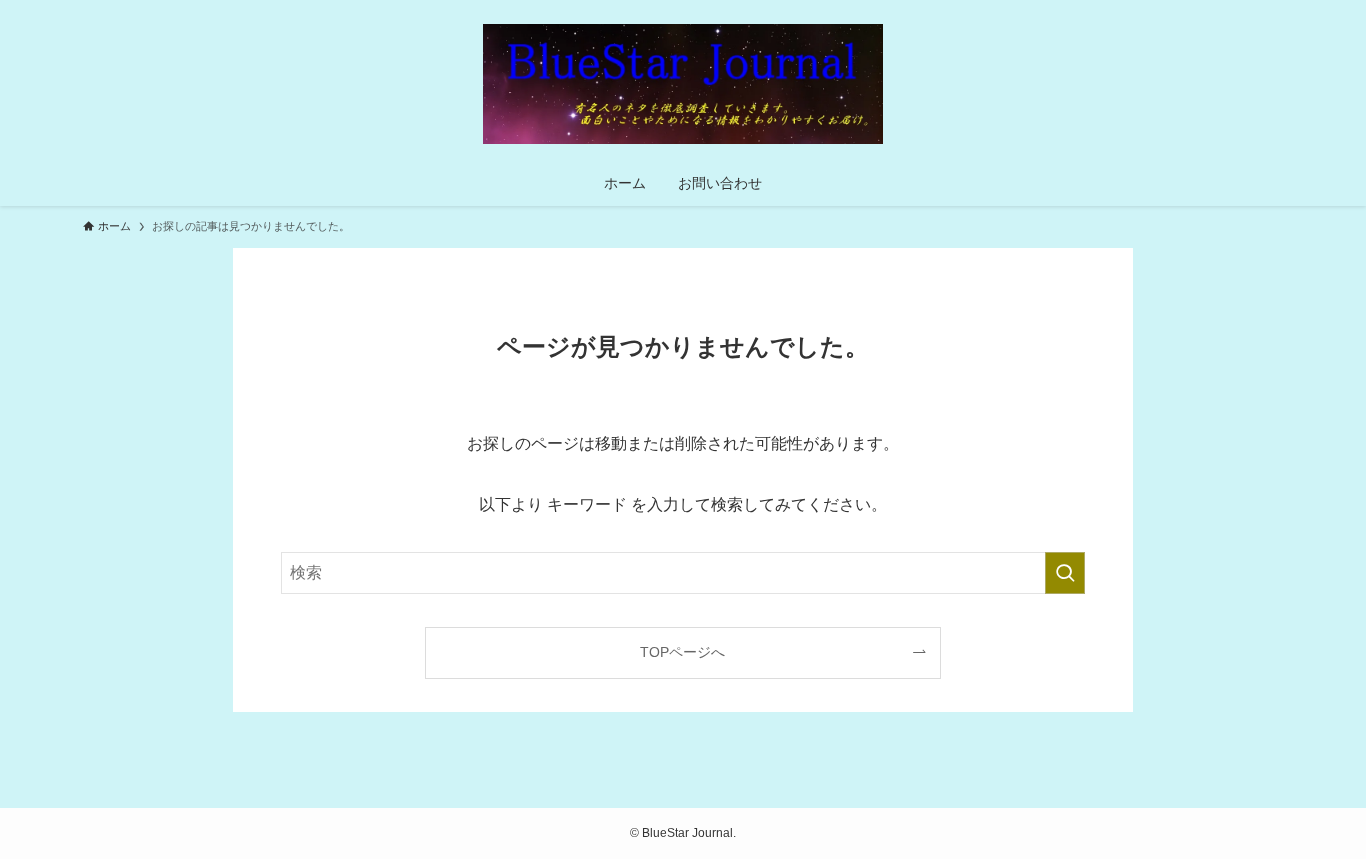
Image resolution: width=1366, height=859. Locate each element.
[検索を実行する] (1065, 573)
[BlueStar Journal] (683, 84)
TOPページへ (682, 652)
